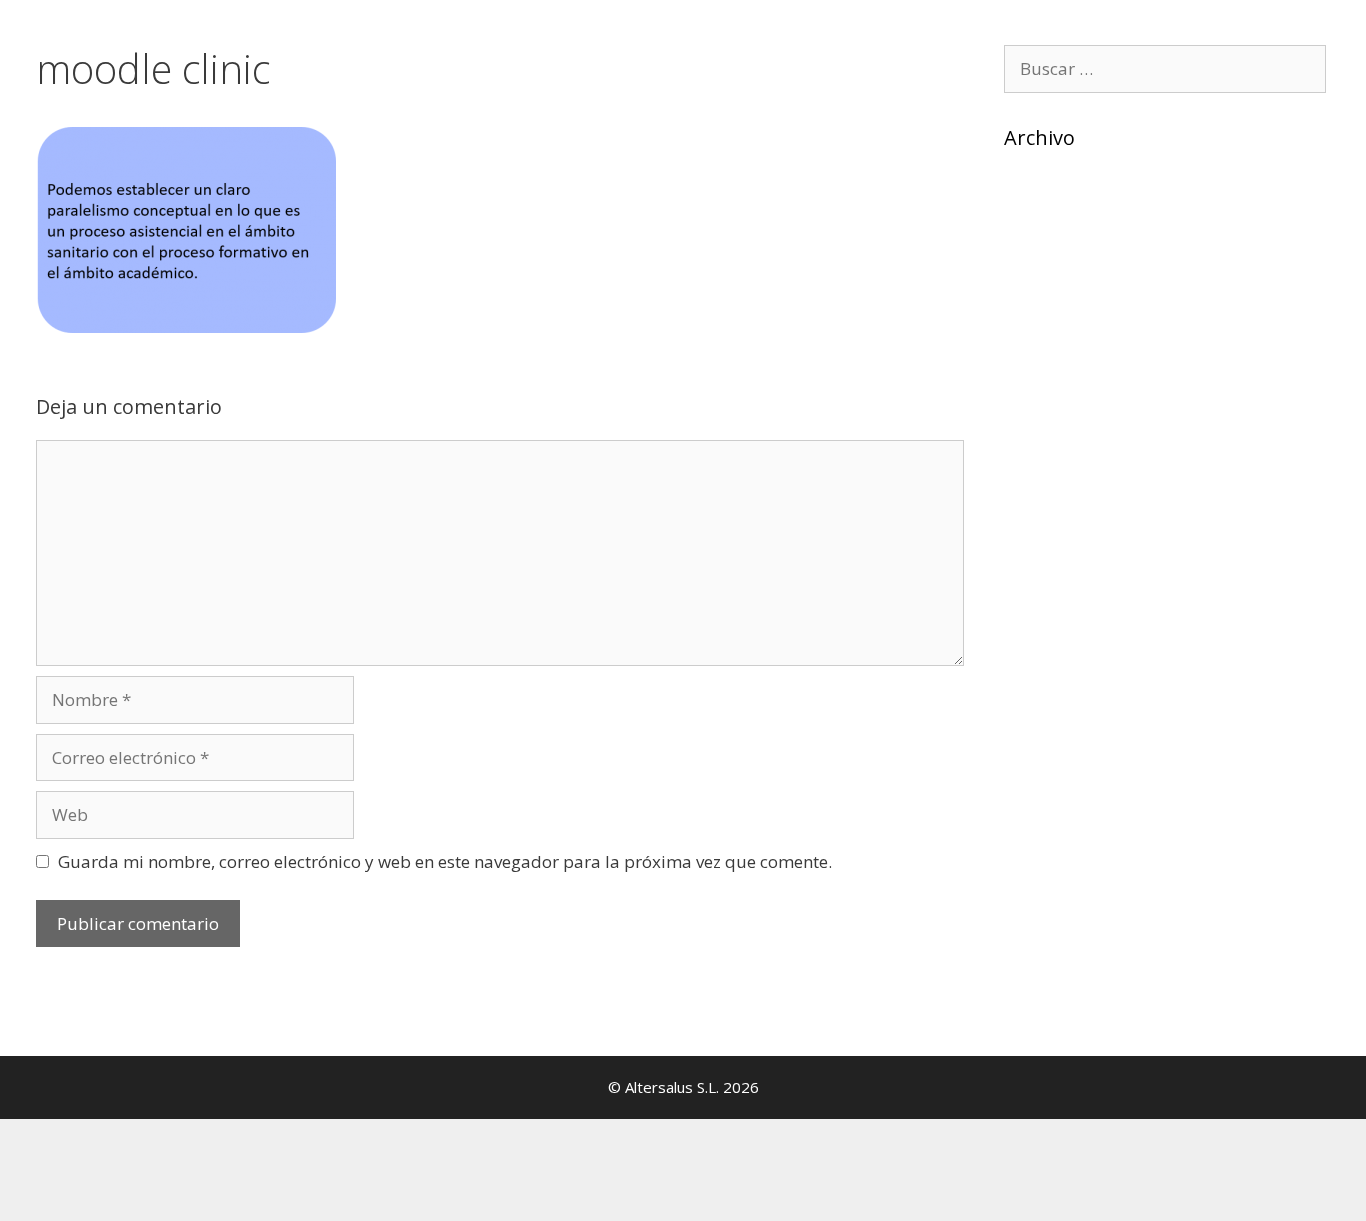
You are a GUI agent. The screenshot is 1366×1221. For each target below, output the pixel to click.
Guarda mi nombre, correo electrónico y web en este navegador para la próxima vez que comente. (445, 861)
